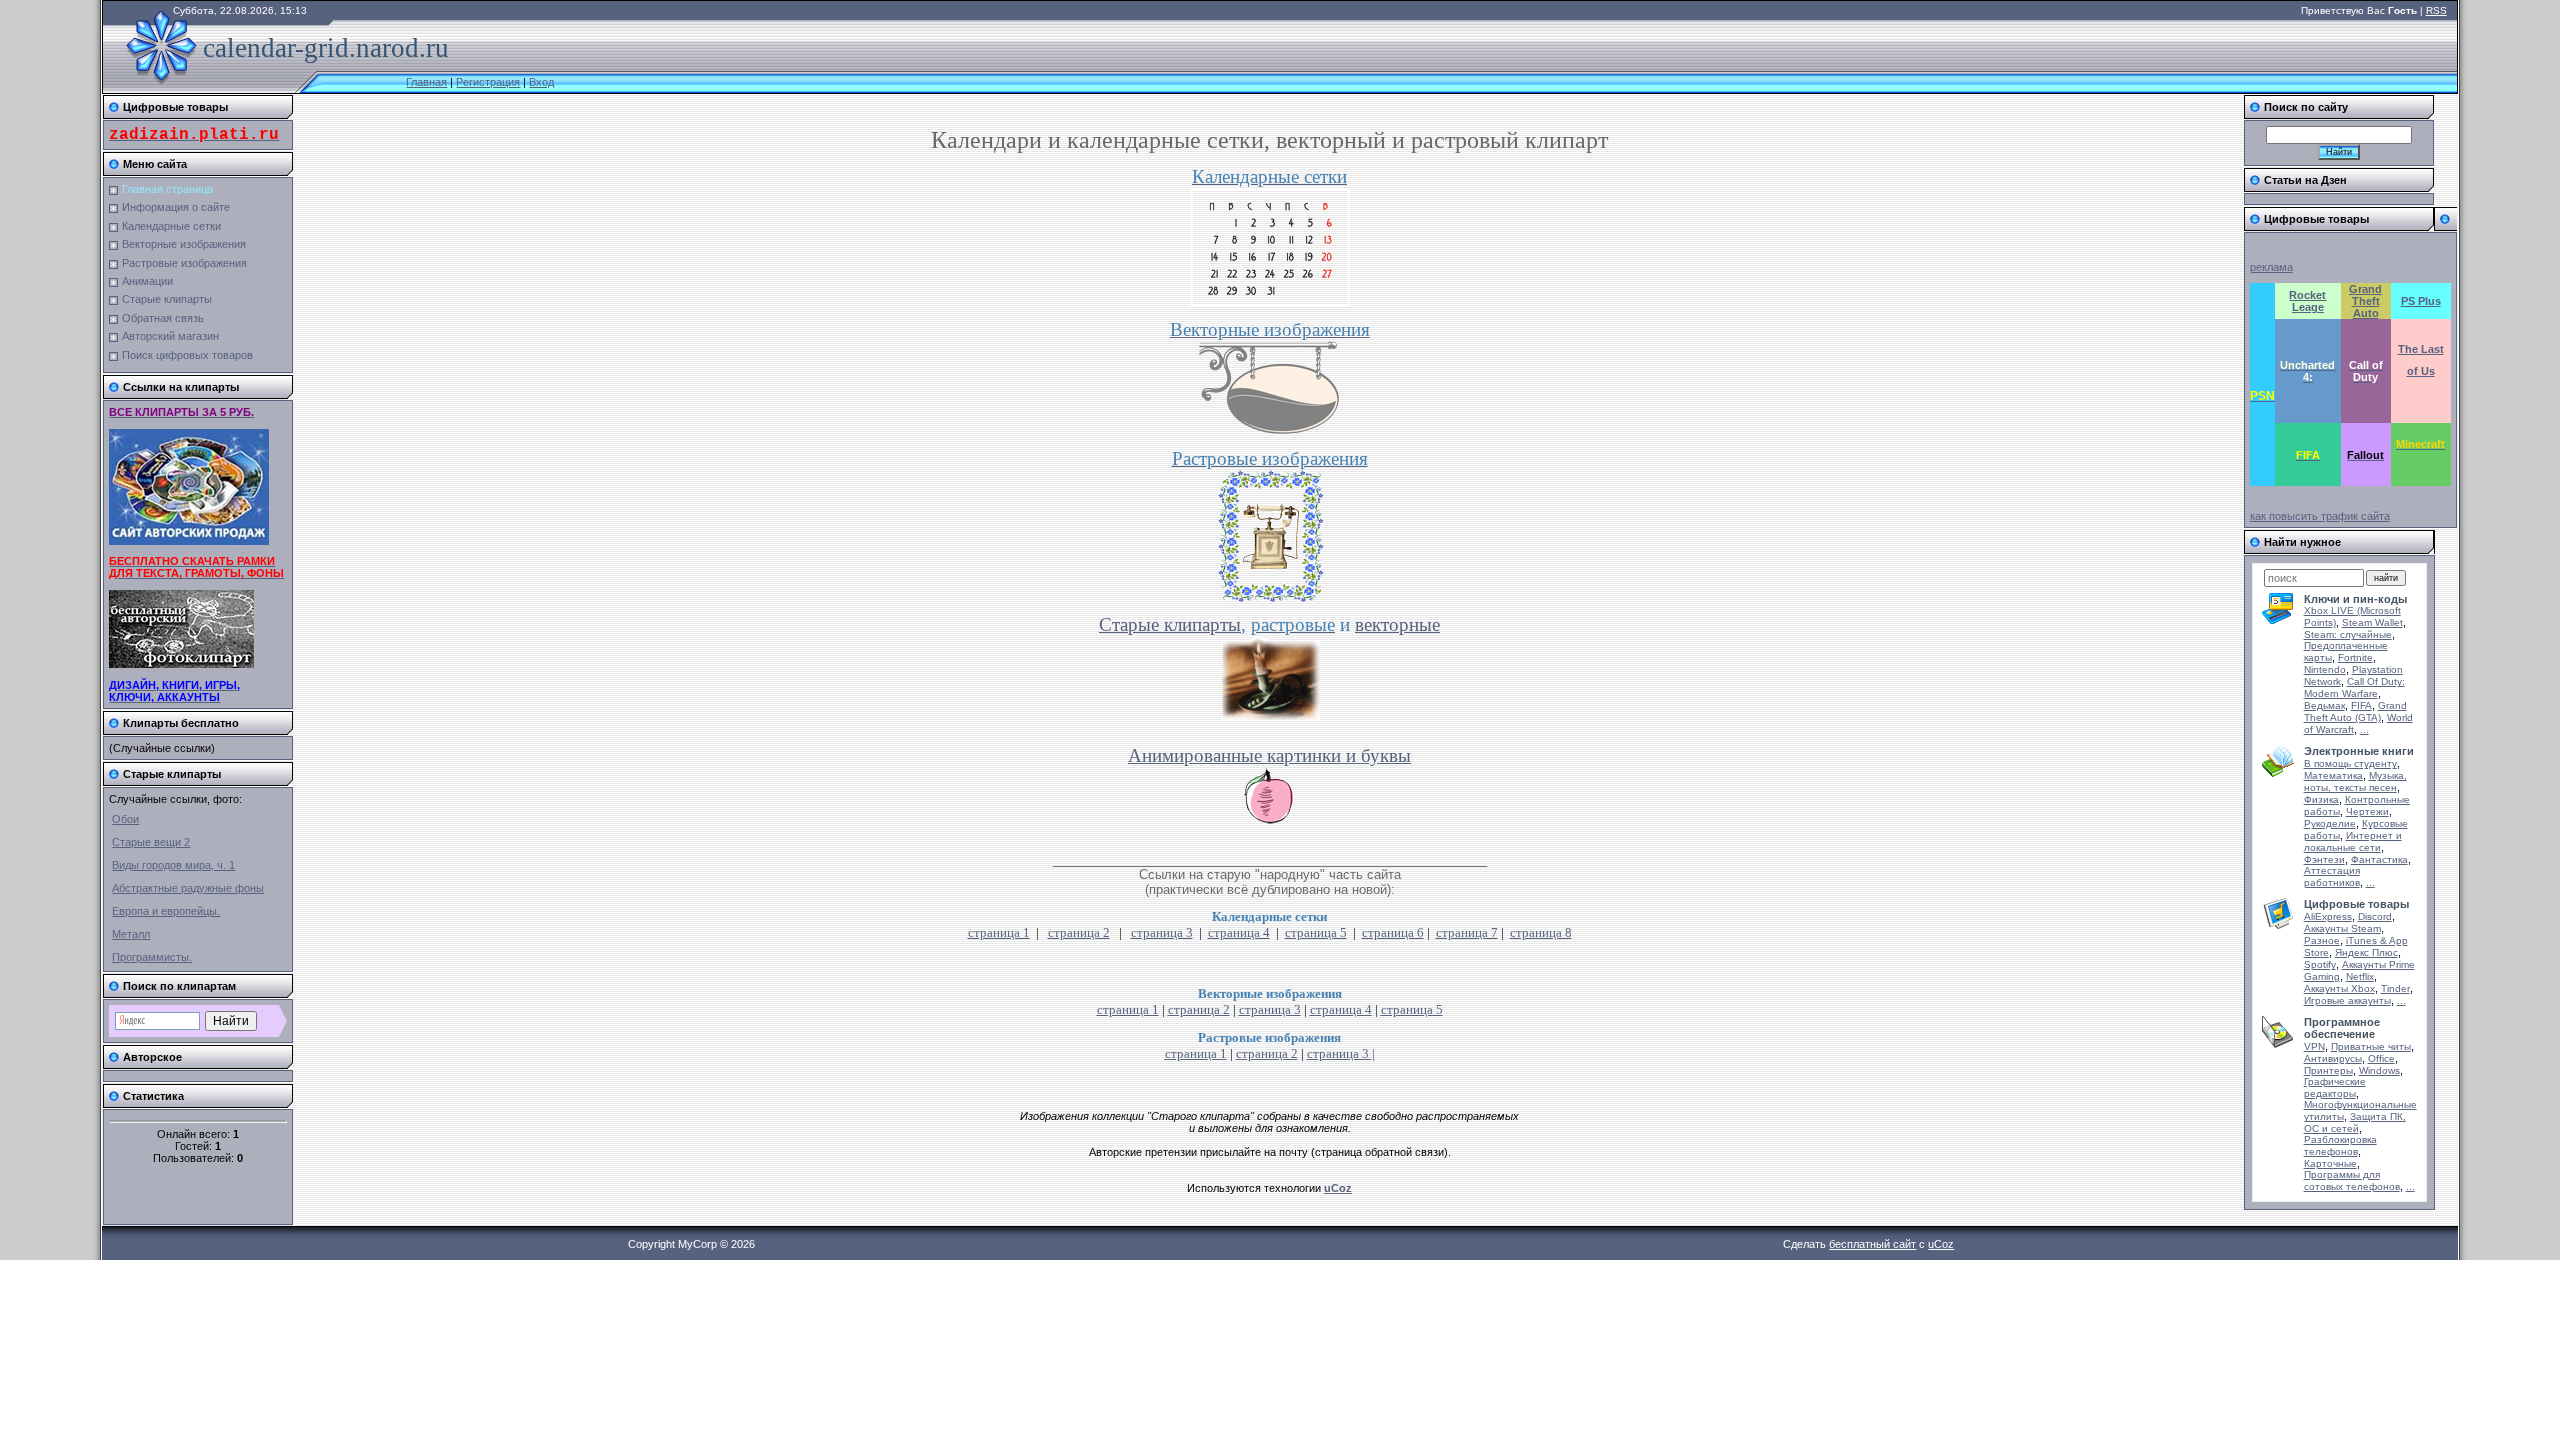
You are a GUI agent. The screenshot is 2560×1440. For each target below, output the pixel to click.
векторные (1397, 624)
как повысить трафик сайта (2320, 516)
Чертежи (2367, 811)
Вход (541, 82)
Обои (125, 819)
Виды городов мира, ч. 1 (173, 865)
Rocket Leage (2307, 301)
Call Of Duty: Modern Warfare (2354, 687)
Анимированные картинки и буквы (1269, 755)
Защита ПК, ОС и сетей (2355, 1122)
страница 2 (1079, 932)
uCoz (1941, 1244)
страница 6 (1393, 932)
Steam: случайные (2348, 634)
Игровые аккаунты (2347, 1000)
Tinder (2395, 988)
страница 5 (1316, 932)
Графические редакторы (2335, 1087)
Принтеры (2328, 1070)
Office (2381, 1058)
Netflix (2360, 976)
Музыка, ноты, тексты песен (2355, 781)
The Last (2421, 349)
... (2364, 729)
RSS (2436, 10)
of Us (2421, 371)
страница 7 (1467, 932)
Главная (426, 82)
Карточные (2330, 1163)
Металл (131, 934)
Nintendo (2325, 669)
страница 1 (999, 932)
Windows (2379, 1070)
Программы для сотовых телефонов (2352, 1180)
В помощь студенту (2350, 763)
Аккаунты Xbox (2339, 988)
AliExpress (2328, 916)
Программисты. (152, 957)
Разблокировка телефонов (2340, 1145)
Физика (2321, 799)
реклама (2271, 267)
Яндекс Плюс (2366, 952)
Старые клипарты (1170, 624)
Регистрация (488, 82)
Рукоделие (2330, 823)
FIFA (2361, 705)
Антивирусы (2333, 1058)
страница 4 (1239, 932)
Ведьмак (2324, 705)
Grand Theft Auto (2365, 301)
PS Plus (2421, 301)
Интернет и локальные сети (2353, 841)
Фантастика (2379, 859)
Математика (2333, 775)
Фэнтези (2324, 859)
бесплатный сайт (1872, 1244)
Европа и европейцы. (166, 911)
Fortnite (2355, 657)
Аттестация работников (2332, 876)
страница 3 (1162, 932)
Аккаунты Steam (2342, 928)
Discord (2375, 916)
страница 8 (1541, 932)
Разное (2322, 940)
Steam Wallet (2372, 622)
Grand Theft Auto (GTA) (2355, 711)
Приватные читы (2371, 1046)
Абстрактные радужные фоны (188, 888)
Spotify (2320, 964)
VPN (2314, 1046)
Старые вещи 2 (151, 842)
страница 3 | (1341, 1053)
